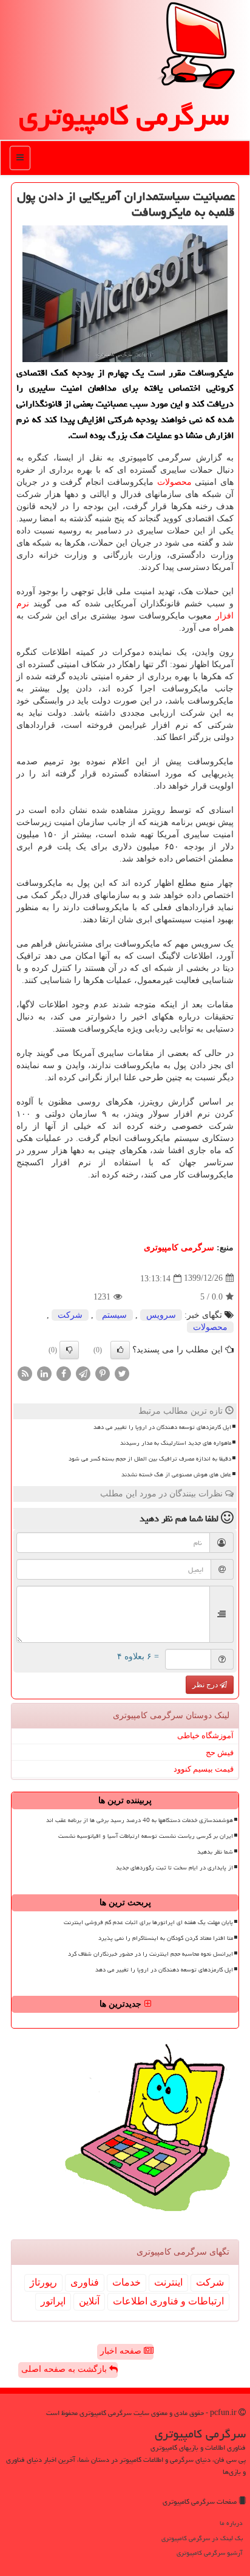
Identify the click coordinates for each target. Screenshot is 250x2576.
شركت (70, 1315)
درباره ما (231, 2523)
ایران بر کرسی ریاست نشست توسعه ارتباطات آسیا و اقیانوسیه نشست (146, 1836)
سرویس (161, 1315)
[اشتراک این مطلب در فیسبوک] (64, 1373)
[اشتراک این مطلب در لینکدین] (44, 1373)
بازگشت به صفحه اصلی (65, 2369)
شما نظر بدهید (215, 1852)
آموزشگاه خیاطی (205, 1735)
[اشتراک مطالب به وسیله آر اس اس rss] (25, 1373)
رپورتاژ (43, 2282)
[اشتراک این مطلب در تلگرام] (83, 1373)
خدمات (127, 2282)
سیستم (114, 1315)
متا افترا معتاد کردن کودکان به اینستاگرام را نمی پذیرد (166, 1938)
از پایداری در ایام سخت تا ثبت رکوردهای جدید (174, 1868)
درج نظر (206, 1685)
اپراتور (53, 2301)
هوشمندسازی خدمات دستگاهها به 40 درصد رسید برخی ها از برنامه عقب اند (140, 1820)
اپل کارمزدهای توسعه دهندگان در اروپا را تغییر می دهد (162, 1427)
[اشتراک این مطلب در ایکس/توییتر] (122, 1373)
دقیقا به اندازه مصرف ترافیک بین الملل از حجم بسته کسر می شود (150, 1459)
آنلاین (89, 2301)
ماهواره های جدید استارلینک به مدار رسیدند (176, 1443)
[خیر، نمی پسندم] (69, 1350)
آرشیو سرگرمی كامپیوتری (210, 2553)
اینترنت (168, 2282)
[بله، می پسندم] (120, 1350)
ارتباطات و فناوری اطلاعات (168, 2301)
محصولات (174, 482)
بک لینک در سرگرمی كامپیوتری (202, 2538)
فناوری (85, 2282)
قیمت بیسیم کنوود (204, 1769)
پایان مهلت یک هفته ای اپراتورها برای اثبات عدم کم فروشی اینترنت (148, 1922)
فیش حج (220, 1752)
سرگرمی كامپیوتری (124, 115)
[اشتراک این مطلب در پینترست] (103, 1373)
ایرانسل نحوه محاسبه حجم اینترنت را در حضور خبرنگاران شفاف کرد (150, 1954)
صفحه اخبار (122, 2351)
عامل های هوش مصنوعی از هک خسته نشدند (176, 1475)
